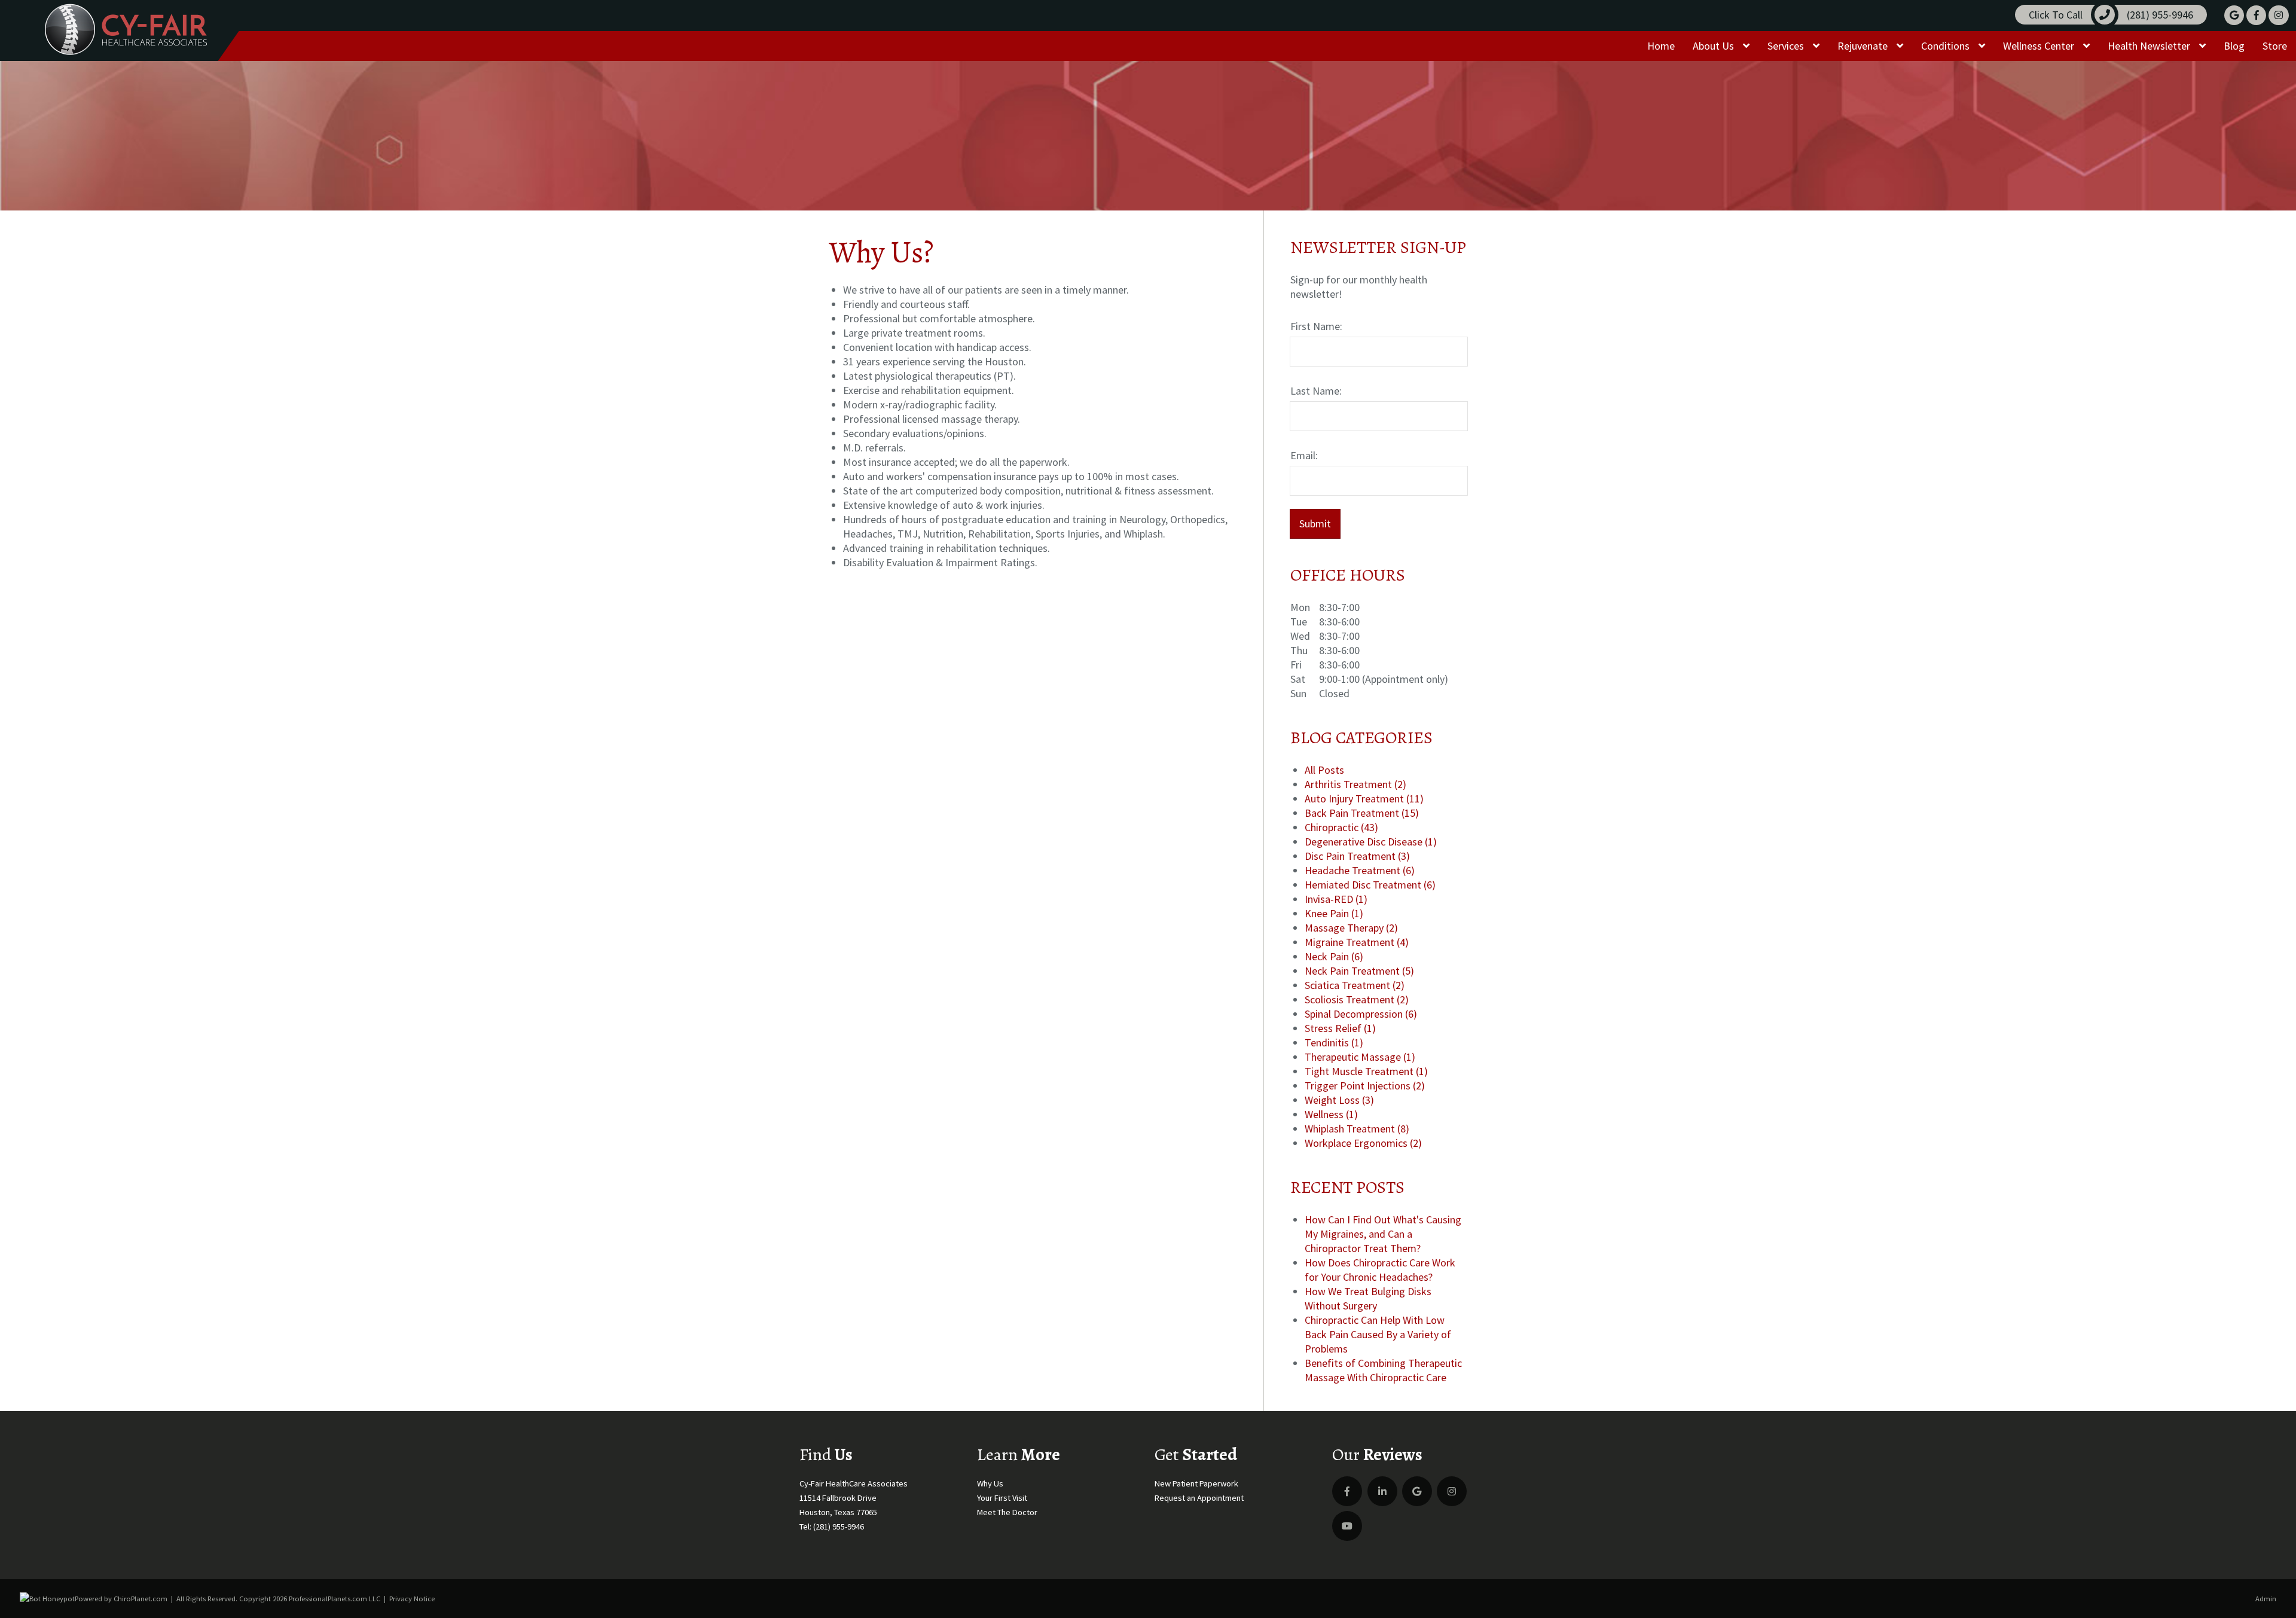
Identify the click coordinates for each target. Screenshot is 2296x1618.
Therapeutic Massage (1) (1360, 1057)
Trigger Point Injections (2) (1365, 1086)
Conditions (1947, 46)
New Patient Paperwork (1196, 1483)
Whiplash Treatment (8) (1357, 1129)
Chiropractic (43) (1341, 827)
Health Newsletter (2150, 46)
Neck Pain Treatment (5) (1359, 971)
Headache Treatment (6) (1360, 870)
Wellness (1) (1331, 1114)
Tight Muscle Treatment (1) (1366, 1071)
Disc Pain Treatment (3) (1357, 856)
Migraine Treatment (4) (1357, 942)
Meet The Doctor (1007, 1512)
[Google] (2234, 15)
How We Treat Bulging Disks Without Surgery (1368, 1298)
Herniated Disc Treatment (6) (1370, 885)
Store (2275, 46)
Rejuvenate (1864, 46)
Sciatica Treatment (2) (1355, 985)
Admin (2266, 1599)
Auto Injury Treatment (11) (1364, 799)
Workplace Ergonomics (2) (1363, 1143)
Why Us (990, 1483)
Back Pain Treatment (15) (1362, 813)
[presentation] (47, 1599)
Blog (2234, 46)
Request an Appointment (1199, 1498)
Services (1787, 46)
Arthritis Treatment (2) (1355, 784)
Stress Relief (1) (1340, 1028)
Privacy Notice (412, 1599)
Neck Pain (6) (1334, 956)
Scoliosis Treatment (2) (1357, 999)
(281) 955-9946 (839, 1527)
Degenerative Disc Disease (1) (1371, 842)
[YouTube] (1347, 1526)
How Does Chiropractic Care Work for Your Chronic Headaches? (1380, 1270)
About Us (1715, 46)
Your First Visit (1002, 1498)
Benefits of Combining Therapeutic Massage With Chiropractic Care (1383, 1370)
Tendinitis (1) (1334, 1042)
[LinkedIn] (1382, 1491)
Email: (1304, 455)
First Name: (1316, 326)
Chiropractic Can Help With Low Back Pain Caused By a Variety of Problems (1378, 1334)
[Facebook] (2256, 15)
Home (1661, 46)
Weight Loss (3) (1339, 1100)
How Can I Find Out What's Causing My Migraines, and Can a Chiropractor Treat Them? (1383, 1234)
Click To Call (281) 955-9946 (2111, 15)
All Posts (1324, 770)
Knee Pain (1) (1334, 913)
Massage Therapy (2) (1351, 928)
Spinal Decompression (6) (1361, 1014)
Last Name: (1316, 391)
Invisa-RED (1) (1336, 899)
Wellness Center (2040, 46)
